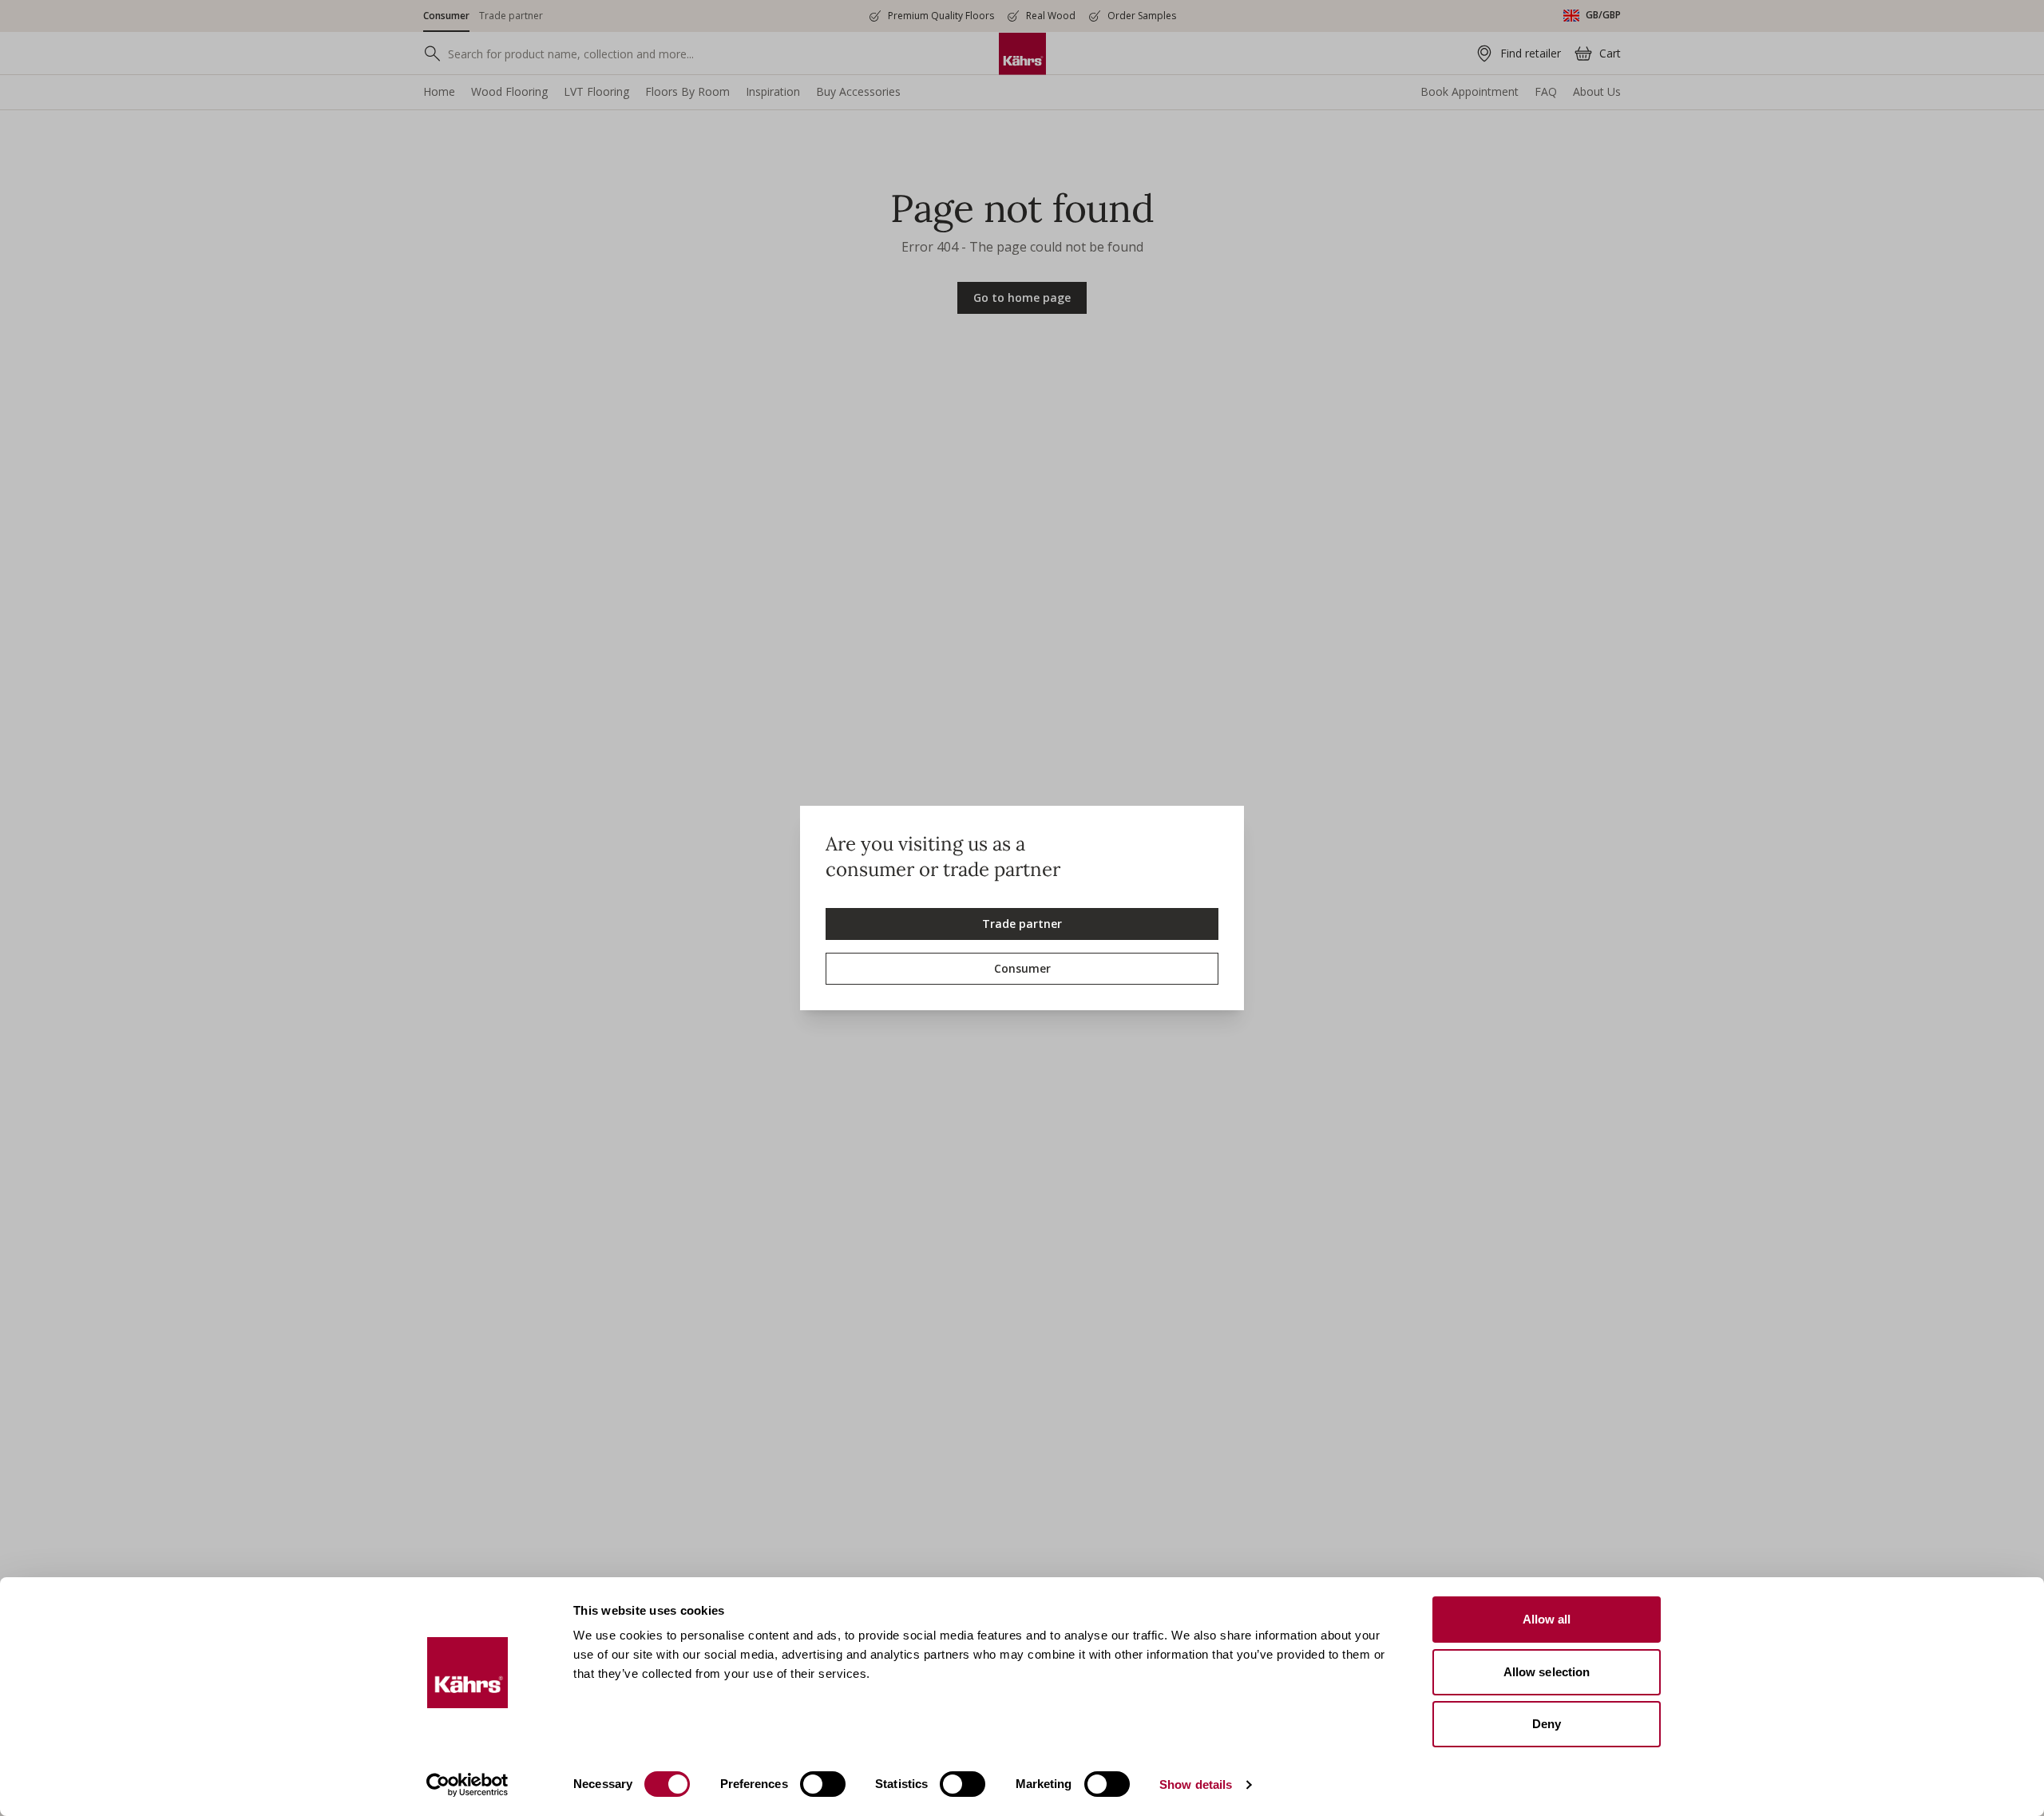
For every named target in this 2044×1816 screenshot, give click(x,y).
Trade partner (1022, 924)
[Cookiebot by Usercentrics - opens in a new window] (467, 1785)
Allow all (1547, 1619)
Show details (1196, 1784)
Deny (1547, 1724)
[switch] (823, 1784)
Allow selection (1547, 1672)
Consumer (1022, 968)
